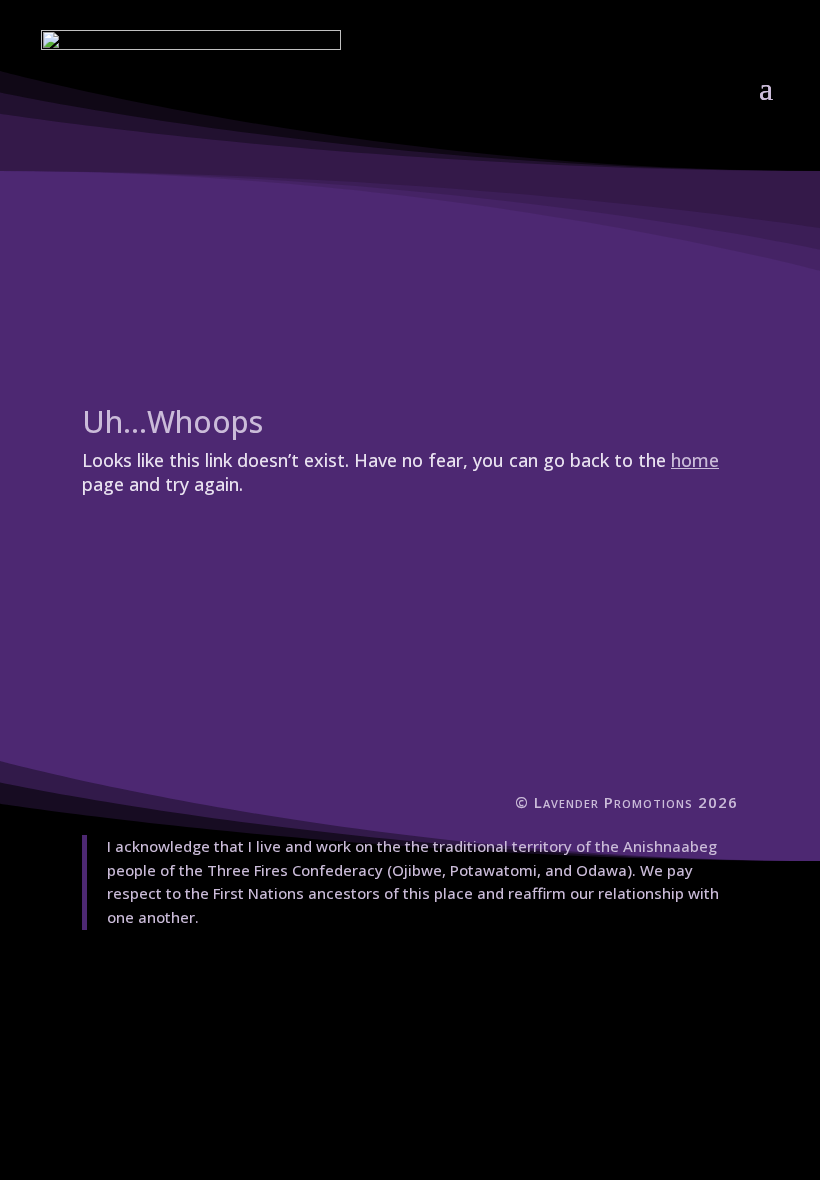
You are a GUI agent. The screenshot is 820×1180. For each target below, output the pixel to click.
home (695, 460)
